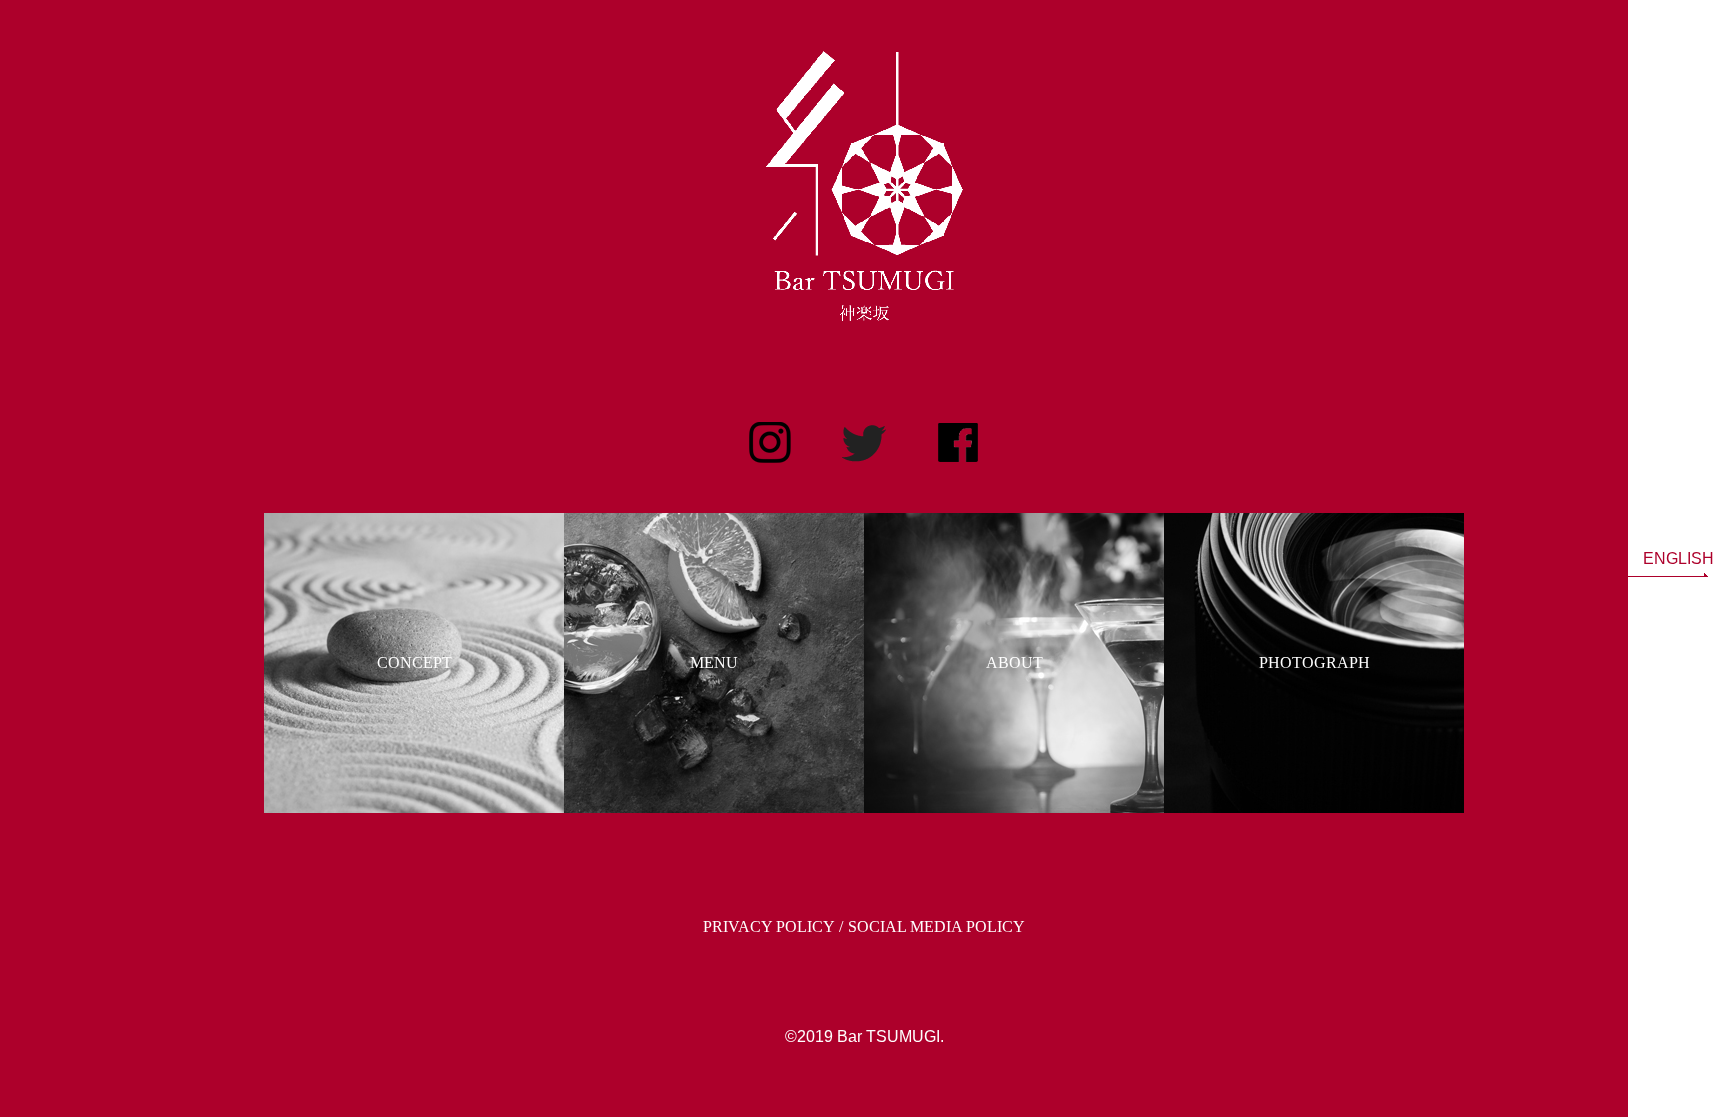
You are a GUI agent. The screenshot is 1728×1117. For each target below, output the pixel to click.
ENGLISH (1678, 558)
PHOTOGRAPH (1314, 662)
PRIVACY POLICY (769, 926)
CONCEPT (414, 662)
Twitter (864, 442)
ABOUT (1014, 662)
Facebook (958, 442)
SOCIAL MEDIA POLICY (936, 926)
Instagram (770, 442)
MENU (714, 662)
